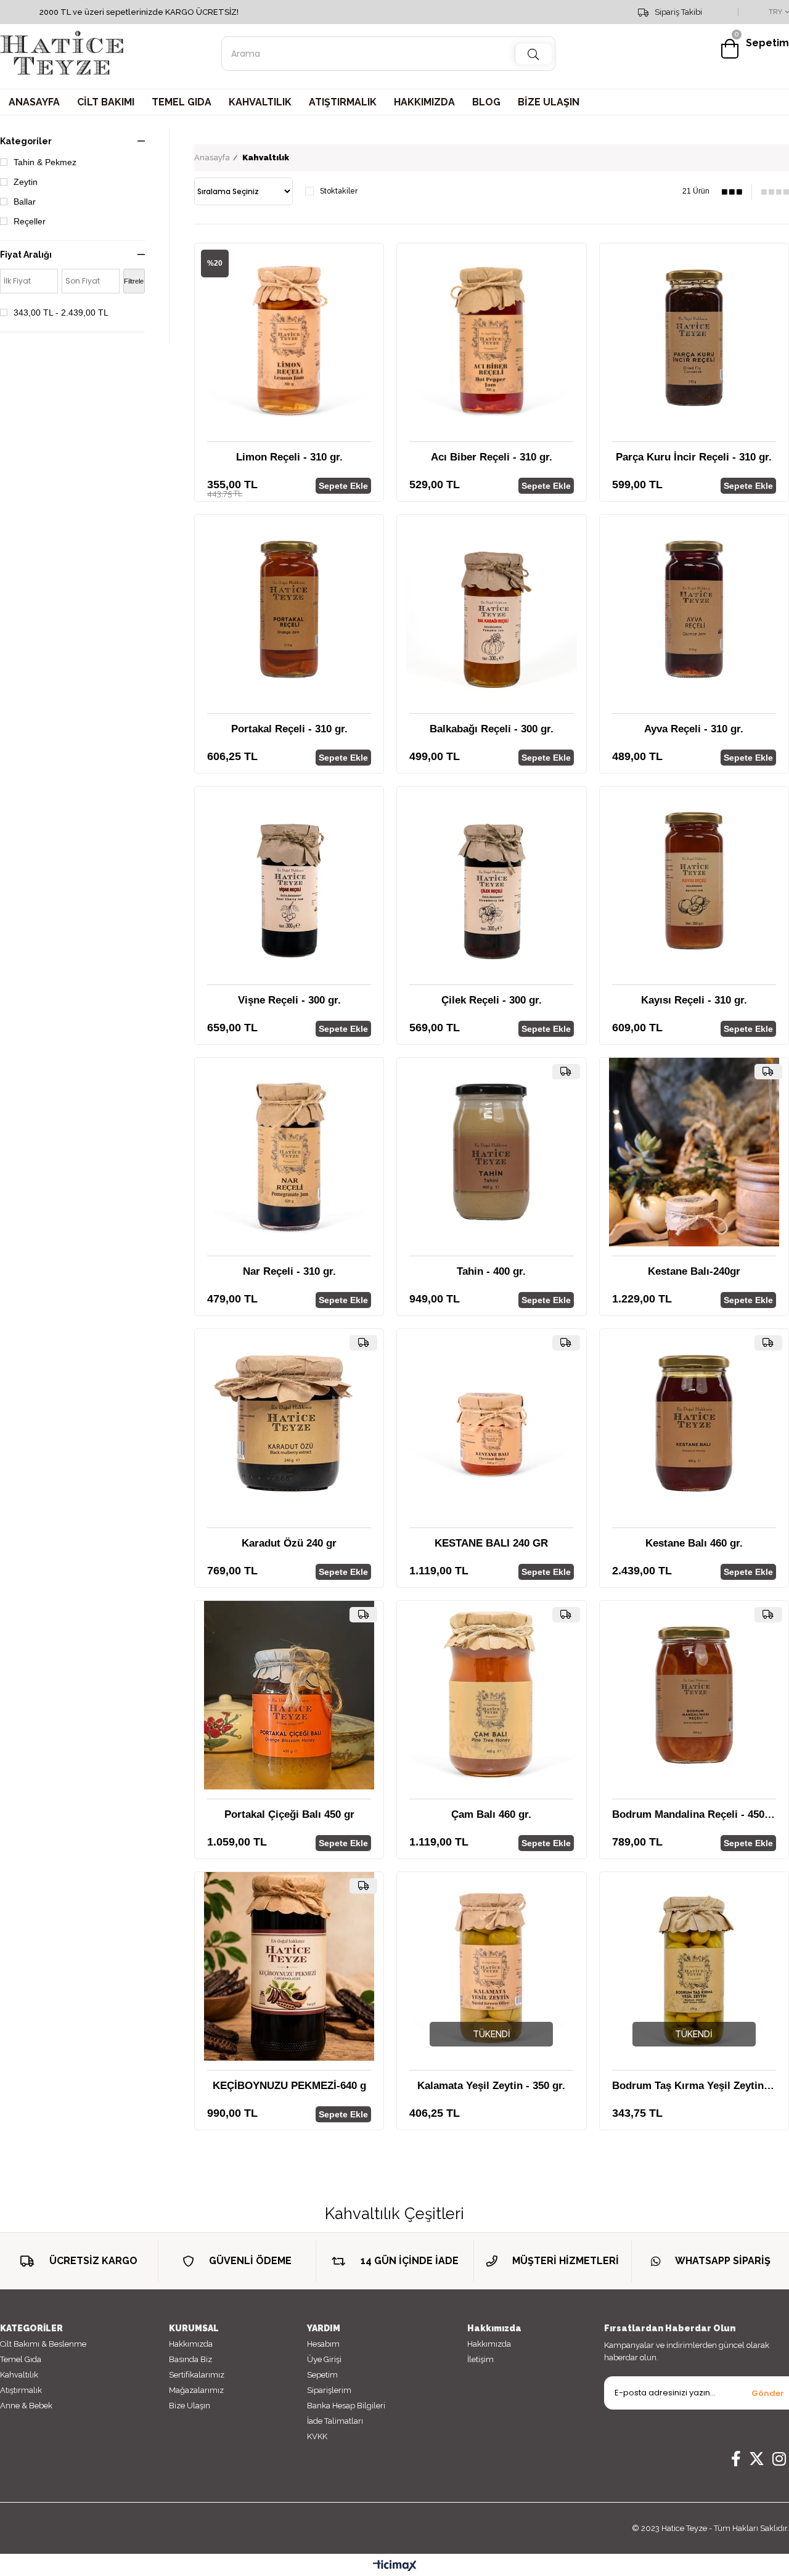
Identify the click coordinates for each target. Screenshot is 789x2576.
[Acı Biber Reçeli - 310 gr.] (491, 338)
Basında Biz (190, 2359)
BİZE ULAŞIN (549, 102)
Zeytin (26, 182)
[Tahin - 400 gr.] (491, 1152)
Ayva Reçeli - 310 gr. (694, 729)
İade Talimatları (335, 2421)
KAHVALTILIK (260, 102)
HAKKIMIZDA (424, 102)
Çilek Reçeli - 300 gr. (492, 1000)
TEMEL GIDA (182, 102)
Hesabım (323, 2344)
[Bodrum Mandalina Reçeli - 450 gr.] (694, 1695)
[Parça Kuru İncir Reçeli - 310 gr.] (694, 338)
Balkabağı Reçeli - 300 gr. (492, 729)
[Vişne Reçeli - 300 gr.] (289, 881)
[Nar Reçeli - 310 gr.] (289, 1152)
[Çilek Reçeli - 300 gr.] (491, 881)
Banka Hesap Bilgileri (346, 2406)
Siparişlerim (329, 2390)
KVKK (317, 2436)
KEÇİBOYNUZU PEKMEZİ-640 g (289, 2086)
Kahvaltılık (19, 2375)
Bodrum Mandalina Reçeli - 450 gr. (694, 1814)
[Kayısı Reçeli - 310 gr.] (694, 881)
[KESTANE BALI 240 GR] (491, 1423)
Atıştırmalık (21, 2390)
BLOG (486, 102)
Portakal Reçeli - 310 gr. (289, 729)
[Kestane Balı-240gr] (694, 1152)
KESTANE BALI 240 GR (491, 1543)
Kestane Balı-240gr (694, 1271)
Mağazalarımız (196, 2390)
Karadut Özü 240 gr (289, 1543)
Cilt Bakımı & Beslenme (43, 2344)
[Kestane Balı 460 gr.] (694, 1423)
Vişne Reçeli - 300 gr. (289, 1000)
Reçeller (30, 221)
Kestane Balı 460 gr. (694, 1543)
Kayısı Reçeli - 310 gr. (694, 1000)
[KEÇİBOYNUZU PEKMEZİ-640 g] (289, 1966)
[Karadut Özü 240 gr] (289, 1423)
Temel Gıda (21, 2359)
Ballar (25, 202)
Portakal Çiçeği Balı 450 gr (289, 1814)
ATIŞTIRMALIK (343, 102)
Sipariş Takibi (678, 12)
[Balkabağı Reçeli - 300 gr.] (491, 609)
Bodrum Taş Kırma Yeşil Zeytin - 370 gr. (694, 2086)
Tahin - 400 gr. (491, 1271)
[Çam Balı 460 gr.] (491, 1695)
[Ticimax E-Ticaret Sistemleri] (395, 2566)
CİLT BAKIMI (106, 102)
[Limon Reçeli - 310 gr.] (289, 338)
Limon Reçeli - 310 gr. (289, 457)
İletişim (480, 2359)
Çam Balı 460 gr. (491, 1814)
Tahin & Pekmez (45, 162)
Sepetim (322, 2375)
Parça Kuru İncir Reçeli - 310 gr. (694, 457)
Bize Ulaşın (190, 2406)
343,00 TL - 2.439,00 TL (61, 313)
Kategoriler (26, 141)
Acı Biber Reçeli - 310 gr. (492, 457)
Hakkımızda (191, 2344)
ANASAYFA (34, 102)
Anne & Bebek (26, 2406)
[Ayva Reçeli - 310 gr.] (694, 609)
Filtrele (134, 281)
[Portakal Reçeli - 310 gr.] (289, 609)
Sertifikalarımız (197, 2375)
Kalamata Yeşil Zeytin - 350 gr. (491, 2086)
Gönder (768, 2393)
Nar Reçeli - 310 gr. (289, 1271)
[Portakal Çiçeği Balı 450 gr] (289, 1695)
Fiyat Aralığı (26, 255)
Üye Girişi (324, 2359)
